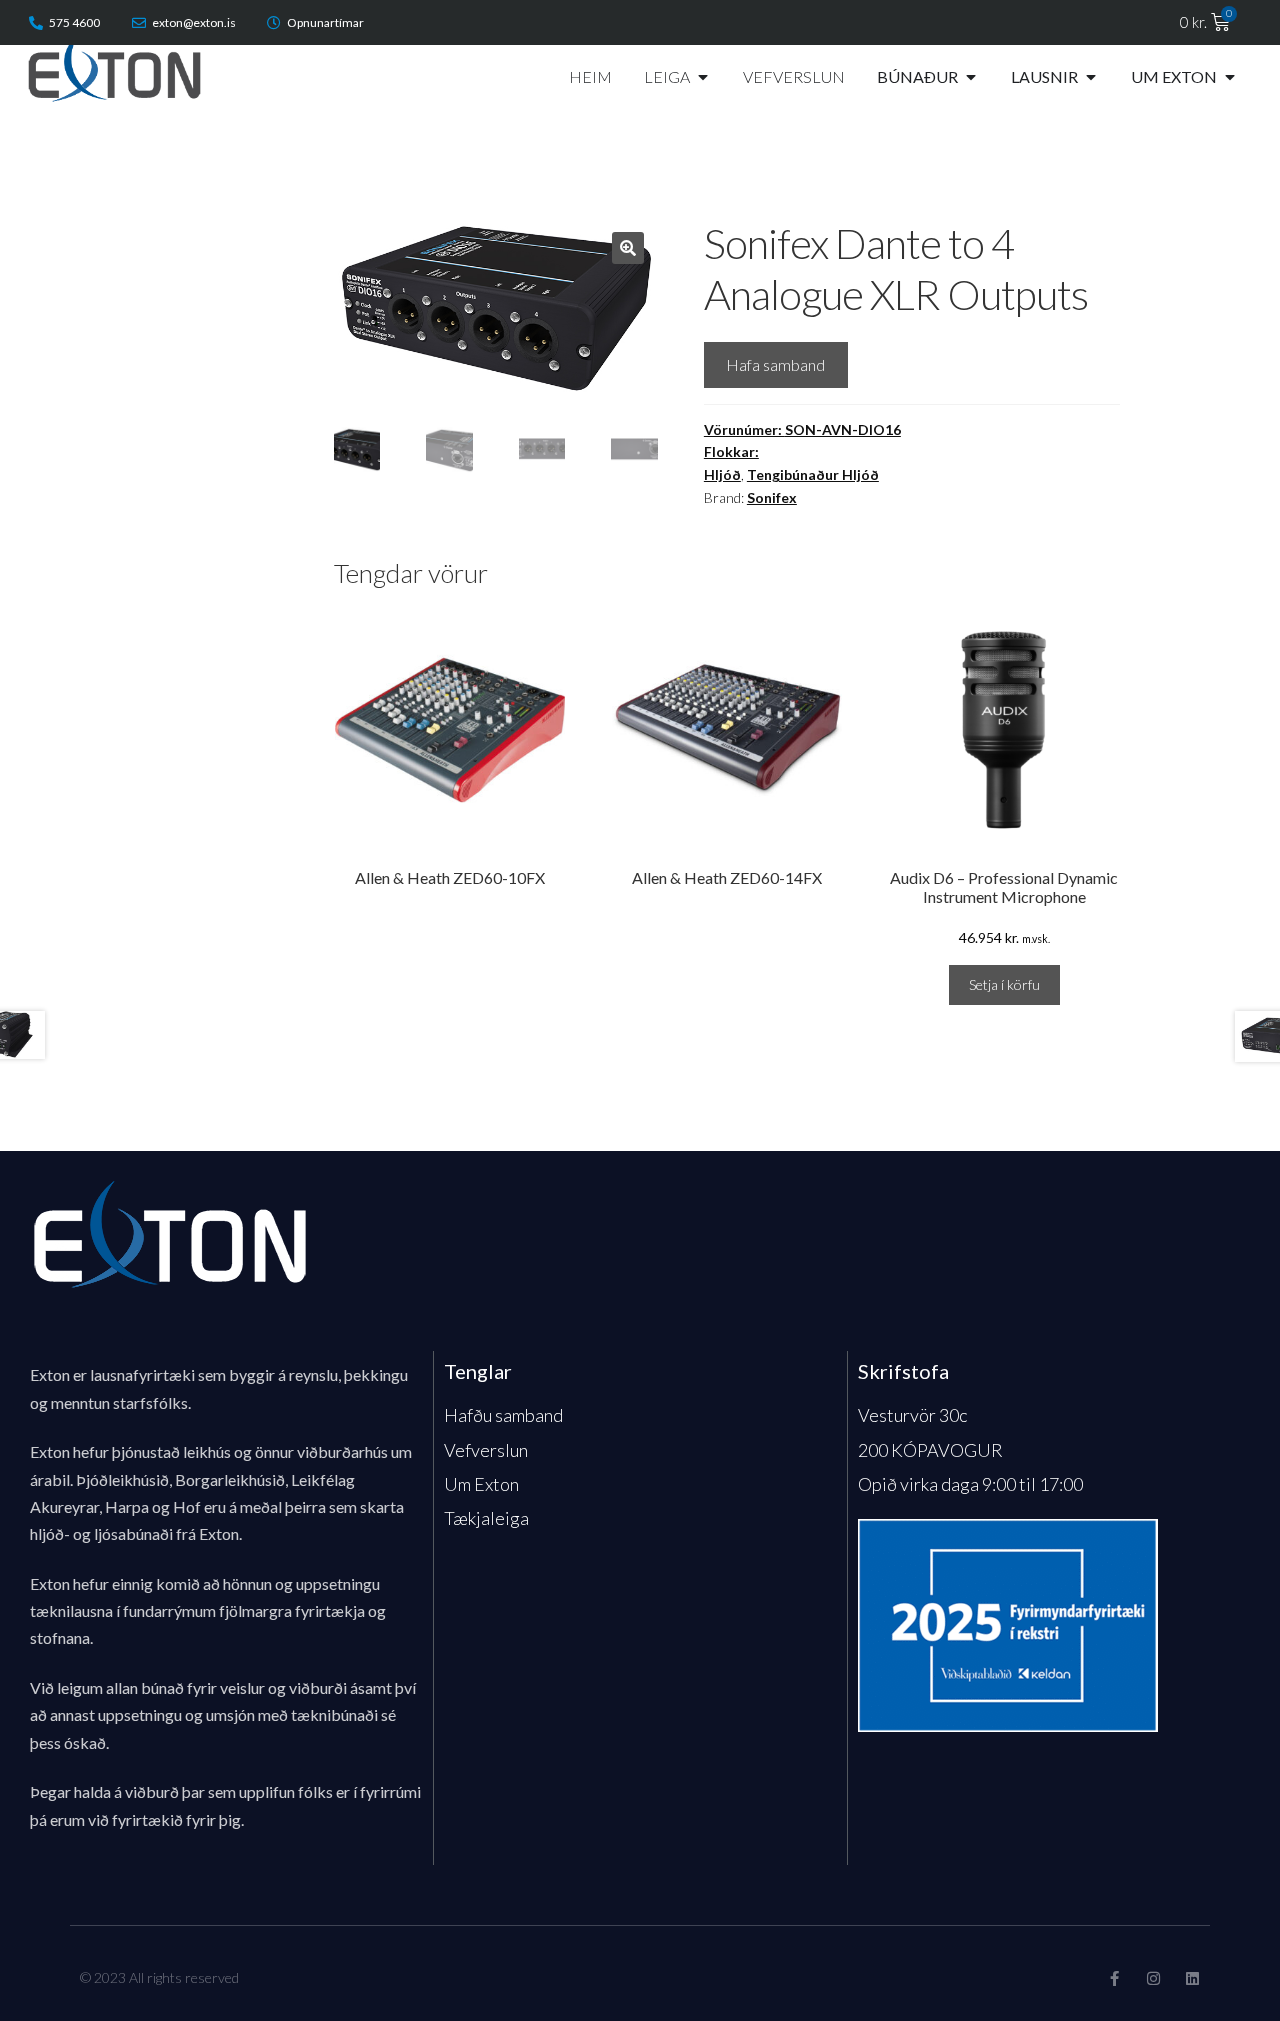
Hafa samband (775, 364)
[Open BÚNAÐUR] (971, 77)
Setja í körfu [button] (1004, 984)
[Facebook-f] (1114, 1978)
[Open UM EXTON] (1230, 77)
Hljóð (722, 474)
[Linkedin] (1192, 1978)
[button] (628, 248)
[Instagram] (1153, 1978)
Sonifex (772, 497)
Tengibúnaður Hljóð (813, 474)
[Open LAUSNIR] (1091, 77)
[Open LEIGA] (703, 77)
